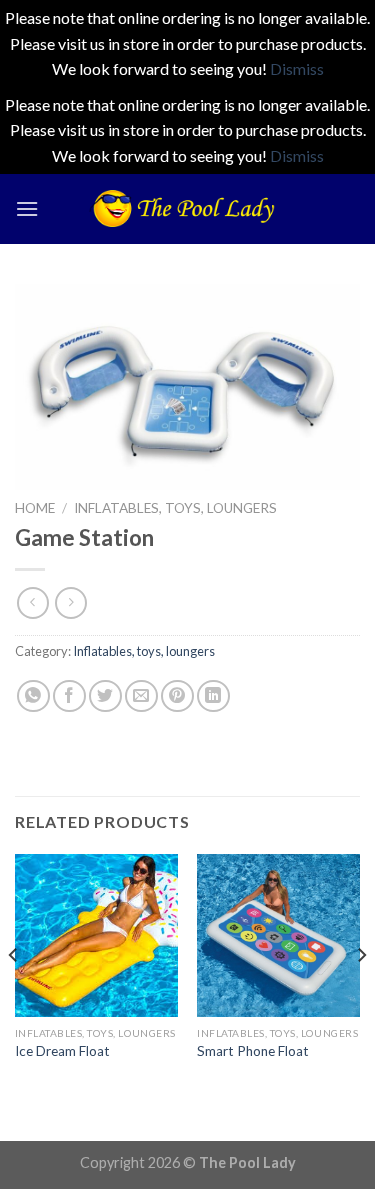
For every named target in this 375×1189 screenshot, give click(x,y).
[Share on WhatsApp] (33, 696)
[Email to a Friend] (141, 696)
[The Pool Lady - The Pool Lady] (188, 208)
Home (35, 508)
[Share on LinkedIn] (213, 696)
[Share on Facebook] (69, 696)
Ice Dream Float (62, 1051)
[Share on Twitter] (105, 696)
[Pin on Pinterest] (177, 696)
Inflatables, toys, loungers (175, 508)
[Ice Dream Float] (96, 935)
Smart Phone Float (253, 1051)
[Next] (361, 995)
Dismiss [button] (297, 68)
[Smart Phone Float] (278, 935)
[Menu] (27, 208)
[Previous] (14, 995)
